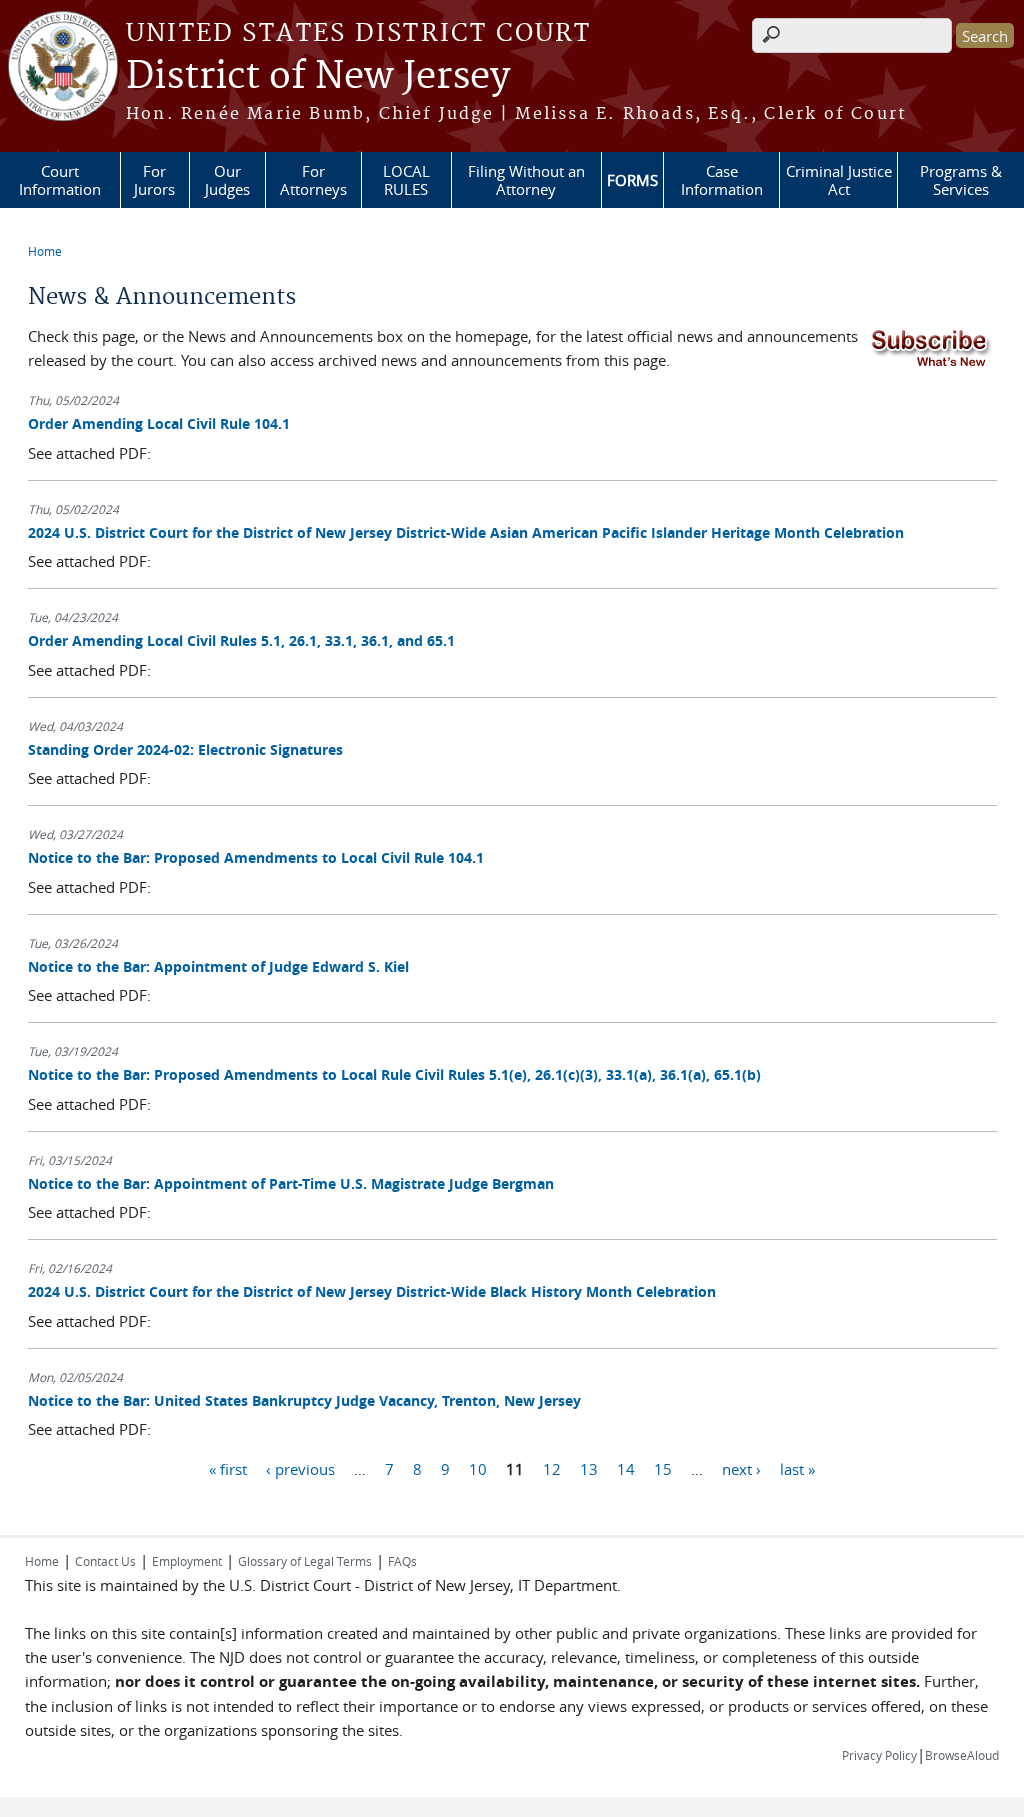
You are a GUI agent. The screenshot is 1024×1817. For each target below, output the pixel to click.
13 (589, 1468)
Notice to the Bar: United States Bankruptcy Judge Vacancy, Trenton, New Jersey (304, 1400)
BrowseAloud (962, 1755)
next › (741, 1468)
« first (228, 1468)
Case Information (722, 180)
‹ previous (300, 1468)
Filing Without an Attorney (526, 180)
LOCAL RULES (406, 180)
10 (478, 1468)
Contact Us (105, 1561)
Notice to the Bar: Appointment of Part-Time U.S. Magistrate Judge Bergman (291, 1183)
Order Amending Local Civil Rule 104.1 (159, 423)
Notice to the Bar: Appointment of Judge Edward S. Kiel (218, 966)
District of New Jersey (318, 77)
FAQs (402, 1561)
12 (552, 1468)
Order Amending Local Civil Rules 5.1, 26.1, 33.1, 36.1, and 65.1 (241, 640)
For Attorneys (313, 180)
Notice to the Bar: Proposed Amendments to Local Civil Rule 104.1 (256, 857)
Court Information (60, 180)
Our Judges (227, 180)
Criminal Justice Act (839, 180)
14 (626, 1468)
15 (663, 1468)
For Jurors (154, 180)
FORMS (632, 180)
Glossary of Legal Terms (305, 1561)
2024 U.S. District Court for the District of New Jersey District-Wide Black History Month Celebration (372, 1291)
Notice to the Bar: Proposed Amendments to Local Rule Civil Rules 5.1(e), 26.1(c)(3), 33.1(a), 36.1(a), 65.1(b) (394, 1074)
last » (797, 1468)
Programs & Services (961, 180)
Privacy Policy (879, 1755)
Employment (187, 1561)
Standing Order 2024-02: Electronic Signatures (185, 749)
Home (45, 251)
